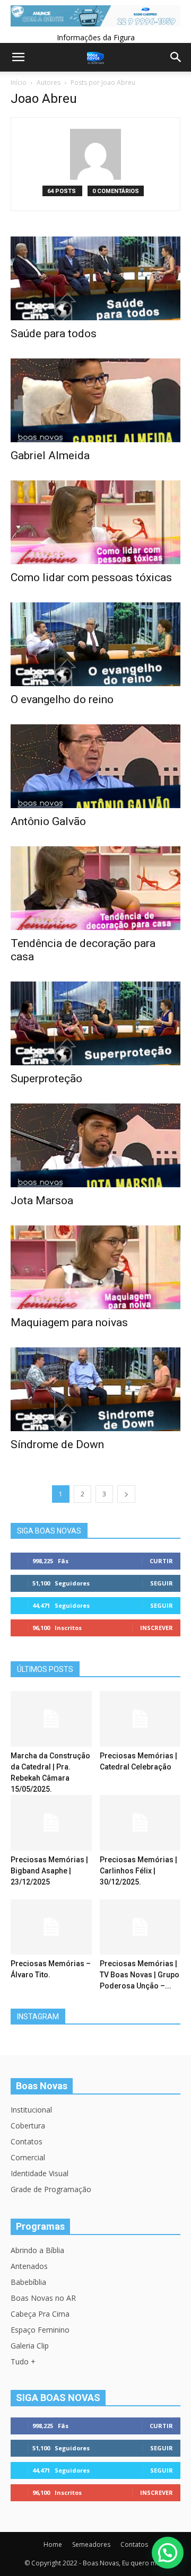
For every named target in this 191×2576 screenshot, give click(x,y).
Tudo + (23, 2362)
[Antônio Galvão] (95, 766)
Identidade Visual (40, 2173)
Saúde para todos (54, 334)
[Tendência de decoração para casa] (95, 888)
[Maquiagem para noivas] (95, 1267)
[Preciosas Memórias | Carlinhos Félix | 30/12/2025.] (140, 1823)
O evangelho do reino (62, 699)
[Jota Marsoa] (95, 1145)
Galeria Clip (30, 2346)
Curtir (161, 1561)
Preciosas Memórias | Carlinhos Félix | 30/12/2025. (138, 1871)
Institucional (31, 2110)
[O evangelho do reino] (95, 644)
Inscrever (157, 1628)
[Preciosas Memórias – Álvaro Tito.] (51, 1927)
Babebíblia (28, 2282)
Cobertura (28, 2126)
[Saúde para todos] (95, 278)
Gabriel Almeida (50, 455)
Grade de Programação (51, 2189)
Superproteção (46, 1079)
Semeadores (91, 2544)
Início (19, 82)
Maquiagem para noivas (69, 1322)
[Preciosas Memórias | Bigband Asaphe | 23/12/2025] (51, 1823)
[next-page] (126, 1494)
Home (53, 2544)
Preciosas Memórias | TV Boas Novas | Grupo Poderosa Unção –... (140, 1975)
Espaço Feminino (40, 2330)
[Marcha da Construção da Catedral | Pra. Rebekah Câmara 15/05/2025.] (51, 1719)
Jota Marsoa (42, 1201)
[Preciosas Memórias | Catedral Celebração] (140, 1719)
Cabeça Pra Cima (40, 2314)
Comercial (28, 2157)
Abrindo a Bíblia (37, 2250)
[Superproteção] (95, 1023)
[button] (168, 2553)
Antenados (29, 2266)
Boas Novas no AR (43, 2298)
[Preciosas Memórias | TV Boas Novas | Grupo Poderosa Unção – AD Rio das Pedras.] (140, 1927)
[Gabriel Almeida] (95, 400)
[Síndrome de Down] (95, 1389)
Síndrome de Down (57, 1444)
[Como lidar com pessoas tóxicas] (95, 522)
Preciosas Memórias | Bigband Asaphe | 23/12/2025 (49, 1871)
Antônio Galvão (48, 821)
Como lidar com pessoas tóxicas (91, 577)
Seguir (162, 1583)
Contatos (27, 2141)
